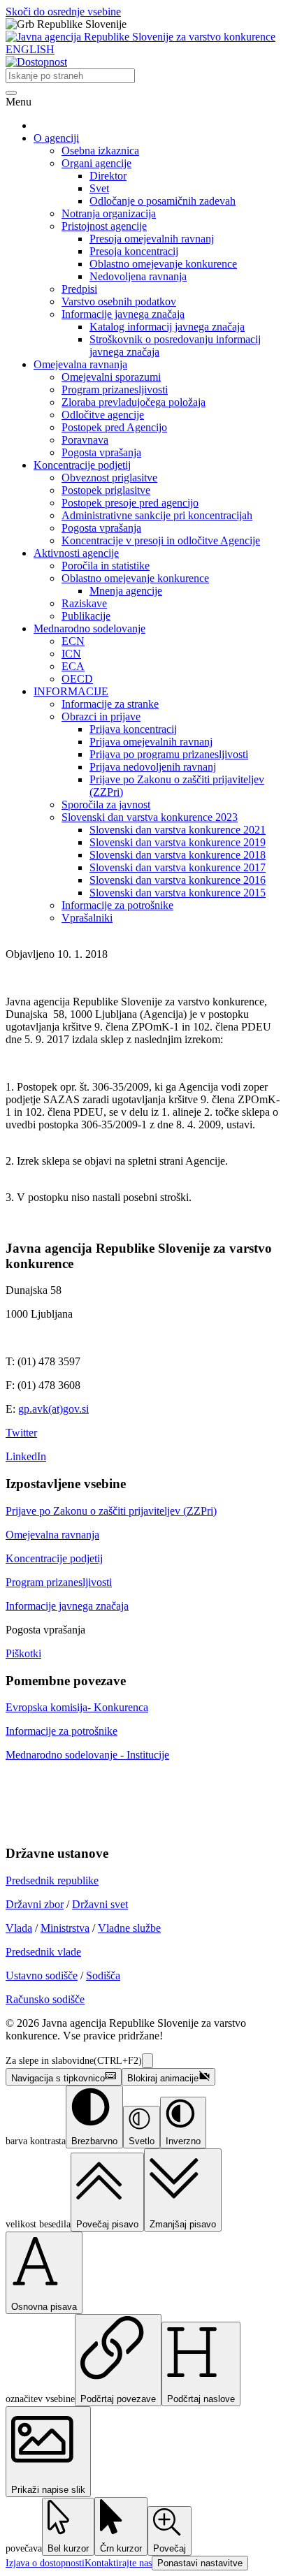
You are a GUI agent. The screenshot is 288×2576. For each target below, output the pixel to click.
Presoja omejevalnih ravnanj (152, 239)
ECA (73, 666)
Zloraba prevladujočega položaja (134, 402)
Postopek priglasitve (106, 490)
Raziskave (84, 603)
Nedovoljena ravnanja (138, 276)
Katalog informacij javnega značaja (167, 327)
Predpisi (79, 289)
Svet (99, 188)
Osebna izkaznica (100, 151)
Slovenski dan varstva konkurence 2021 (178, 830)
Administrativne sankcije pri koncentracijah (157, 515)
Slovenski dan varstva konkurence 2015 (178, 893)
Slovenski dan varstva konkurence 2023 (150, 817)
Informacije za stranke (110, 704)
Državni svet (100, 1904)
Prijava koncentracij (133, 729)
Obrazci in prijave (101, 716)
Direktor (108, 176)
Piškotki (23, 1653)
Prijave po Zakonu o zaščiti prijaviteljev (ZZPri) (111, 1511)
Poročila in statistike (106, 566)
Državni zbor (35, 1904)
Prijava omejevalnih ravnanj (151, 742)
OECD (77, 679)
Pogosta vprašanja (101, 452)
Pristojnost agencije (104, 226)
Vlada (19, 1928)
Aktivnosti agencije (76, 553)
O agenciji (56, 138)
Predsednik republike (52, 1880)
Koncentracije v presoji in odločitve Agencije (161, 540)
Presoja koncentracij (134, 251)
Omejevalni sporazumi (111, 377)
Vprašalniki (87, 918)
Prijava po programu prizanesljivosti (169, 754)
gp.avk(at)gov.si (53, 1409)
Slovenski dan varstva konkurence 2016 (178, 880)
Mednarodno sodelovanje (89, 628)
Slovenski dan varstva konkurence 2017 (178, 867)
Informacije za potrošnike (117, 905)
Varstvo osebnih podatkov (119, 301)
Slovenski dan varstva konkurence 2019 (178, 842)
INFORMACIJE (71, 691)
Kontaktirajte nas (118, 2563)
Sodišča (103, 1975)
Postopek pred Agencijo (114, 427)
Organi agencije (96, 163)
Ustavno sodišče (42, 1975)
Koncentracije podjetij (82, 465)
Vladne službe (129, 1928)
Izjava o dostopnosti (45, 2563)
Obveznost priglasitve (109, 478)
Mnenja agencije (126, 591)
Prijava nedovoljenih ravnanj (153, 767)
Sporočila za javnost (106, 805)
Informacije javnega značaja (123, 314)
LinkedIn (26, 1456)
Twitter (21, 1433)
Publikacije (86, 616)
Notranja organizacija (109, 213)
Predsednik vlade (43, 1952)
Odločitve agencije (103, 415)
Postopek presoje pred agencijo (130, 503)
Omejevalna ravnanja (80, 364)
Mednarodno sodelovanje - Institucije (87, 1755)
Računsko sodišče (45, 1999)
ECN (73, 641)
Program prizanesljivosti (115, 390)
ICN (71, 654)
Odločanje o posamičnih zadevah (163, 201)
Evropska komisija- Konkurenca (77, 1707)
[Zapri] (147, 2061)
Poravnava (85, 440)
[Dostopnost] (36, 62)
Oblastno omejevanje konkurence (163, 264)
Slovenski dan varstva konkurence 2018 (178, 855)
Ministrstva (65, 1928)
